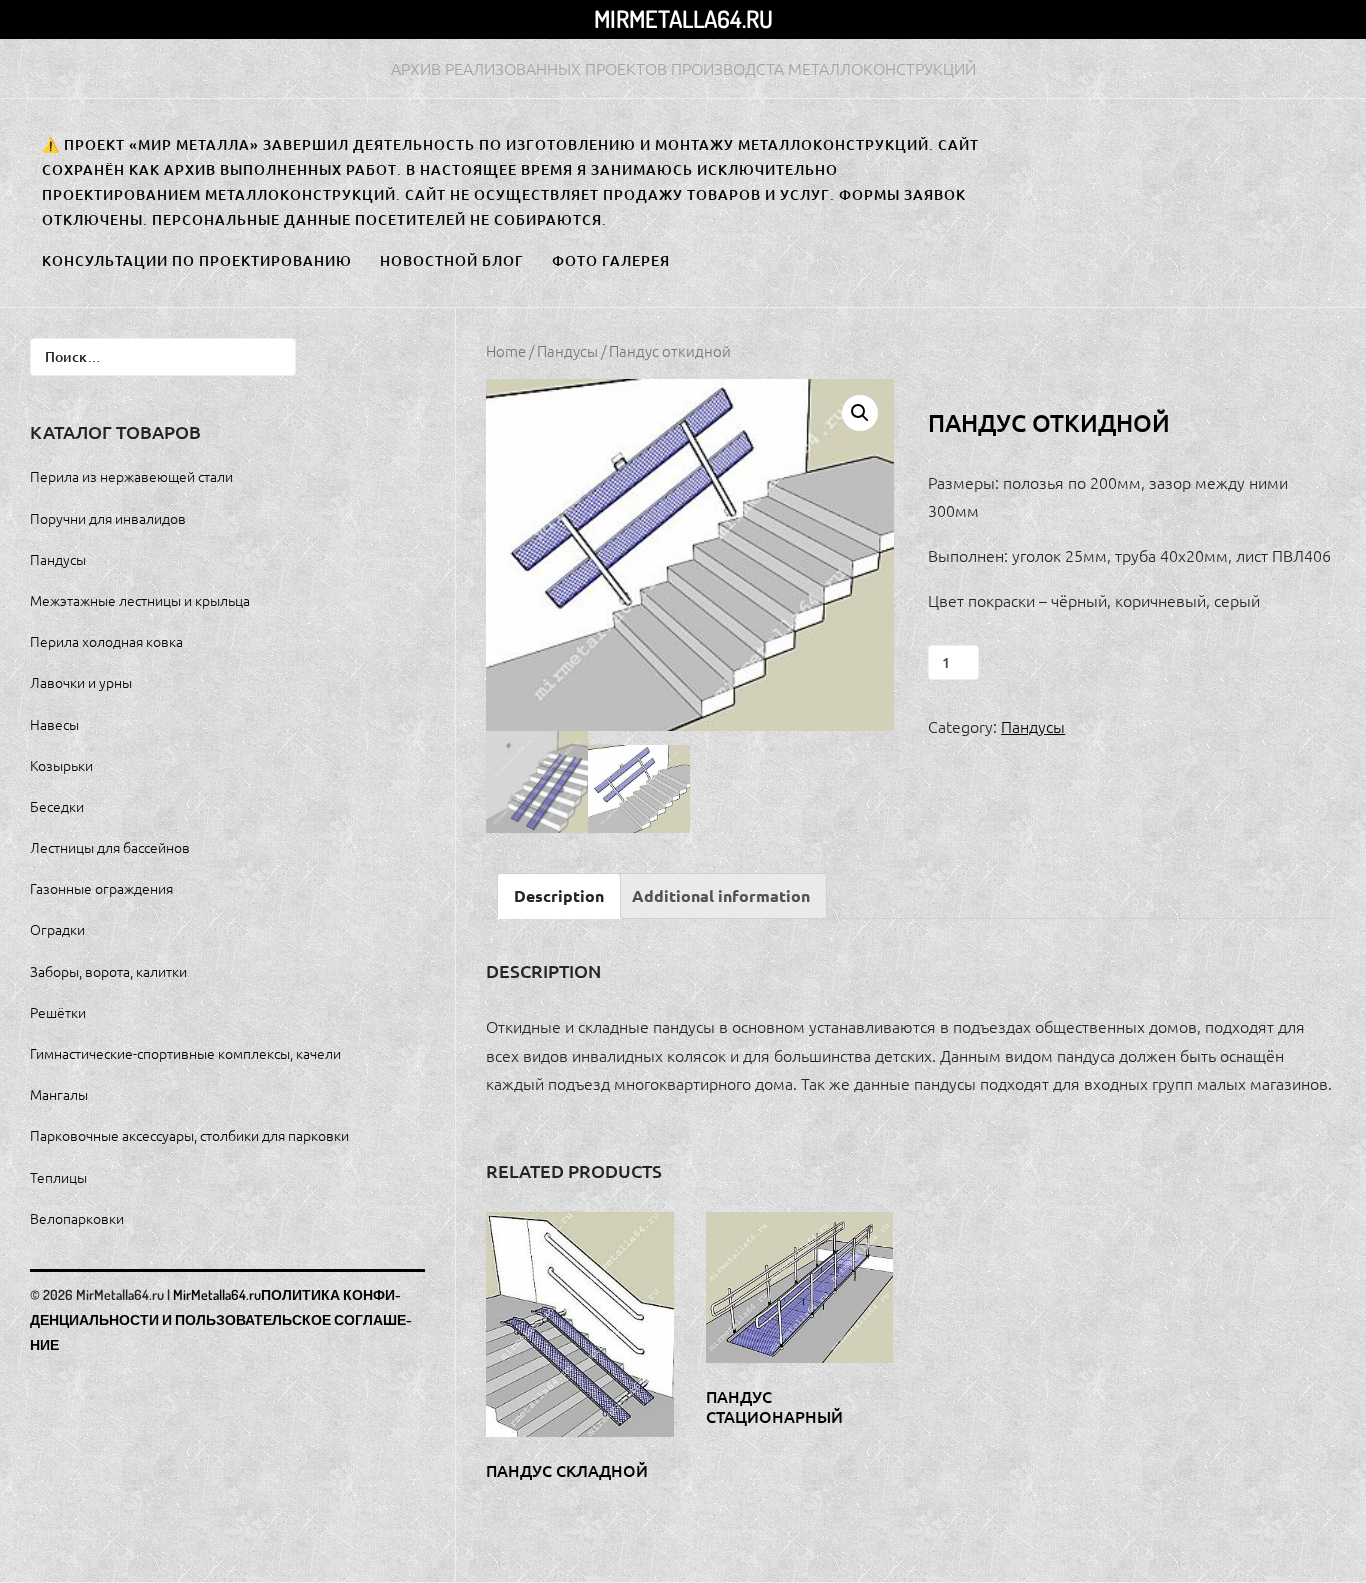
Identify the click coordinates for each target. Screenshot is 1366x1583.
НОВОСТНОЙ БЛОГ (452, 260)
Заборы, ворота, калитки (108, 971)
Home (506, 350)
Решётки (58, 1012)
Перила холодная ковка (106, 641)
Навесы (54, 724)
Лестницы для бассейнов (110, 847)
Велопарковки (77, 1218)
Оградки (57, 929)
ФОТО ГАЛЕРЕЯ (611, 260)
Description (559, 895)
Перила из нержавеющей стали (131, 476)
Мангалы (59, 1094)
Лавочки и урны (81, 682)
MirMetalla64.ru (683, 18)
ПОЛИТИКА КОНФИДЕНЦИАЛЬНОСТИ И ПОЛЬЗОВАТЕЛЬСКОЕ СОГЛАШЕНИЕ (221, 1319)
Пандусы (567, 350)
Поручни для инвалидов (108, 518)
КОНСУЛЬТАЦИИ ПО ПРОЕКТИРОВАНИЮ (197, 260)
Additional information (721, 895)
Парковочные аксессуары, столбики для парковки (189, 1135)
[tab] (559, 896)
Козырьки (61, 765)
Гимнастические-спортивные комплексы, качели (185, 1053)
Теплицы (58, 1177)
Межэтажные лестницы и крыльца (140, 600)
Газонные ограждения (101, 888)
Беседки (57, 806)
